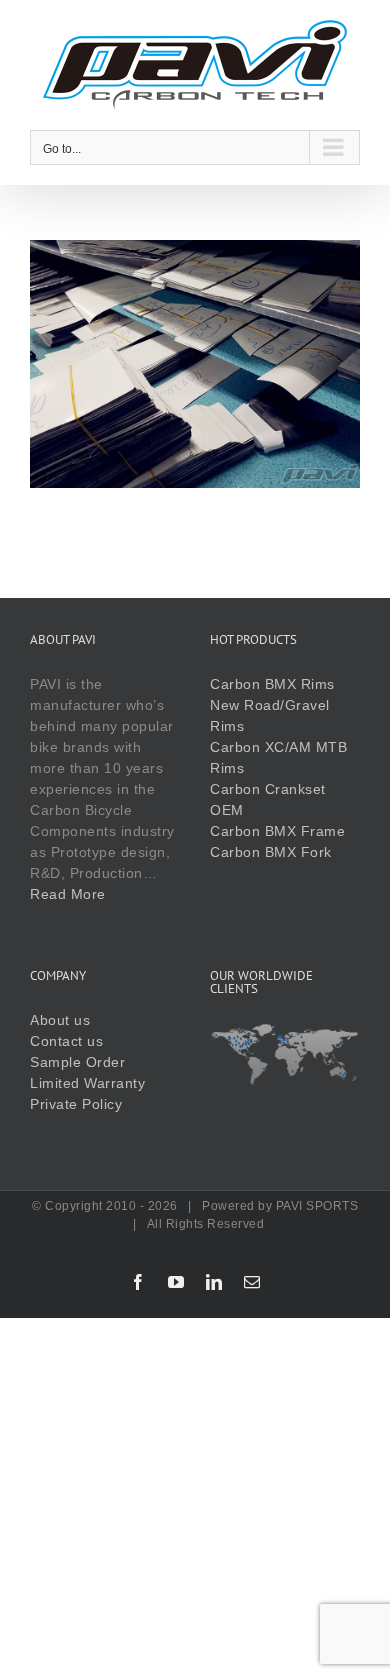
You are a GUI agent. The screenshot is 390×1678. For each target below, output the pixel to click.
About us (60, 1020)
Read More (68, 894)
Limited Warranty (87, 1083)
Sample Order (77, 1062)
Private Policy (76, 1104)
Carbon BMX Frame (277, 831)
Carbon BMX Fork (271, 852)
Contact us (66, 1041)
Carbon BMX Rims (272, 684)
